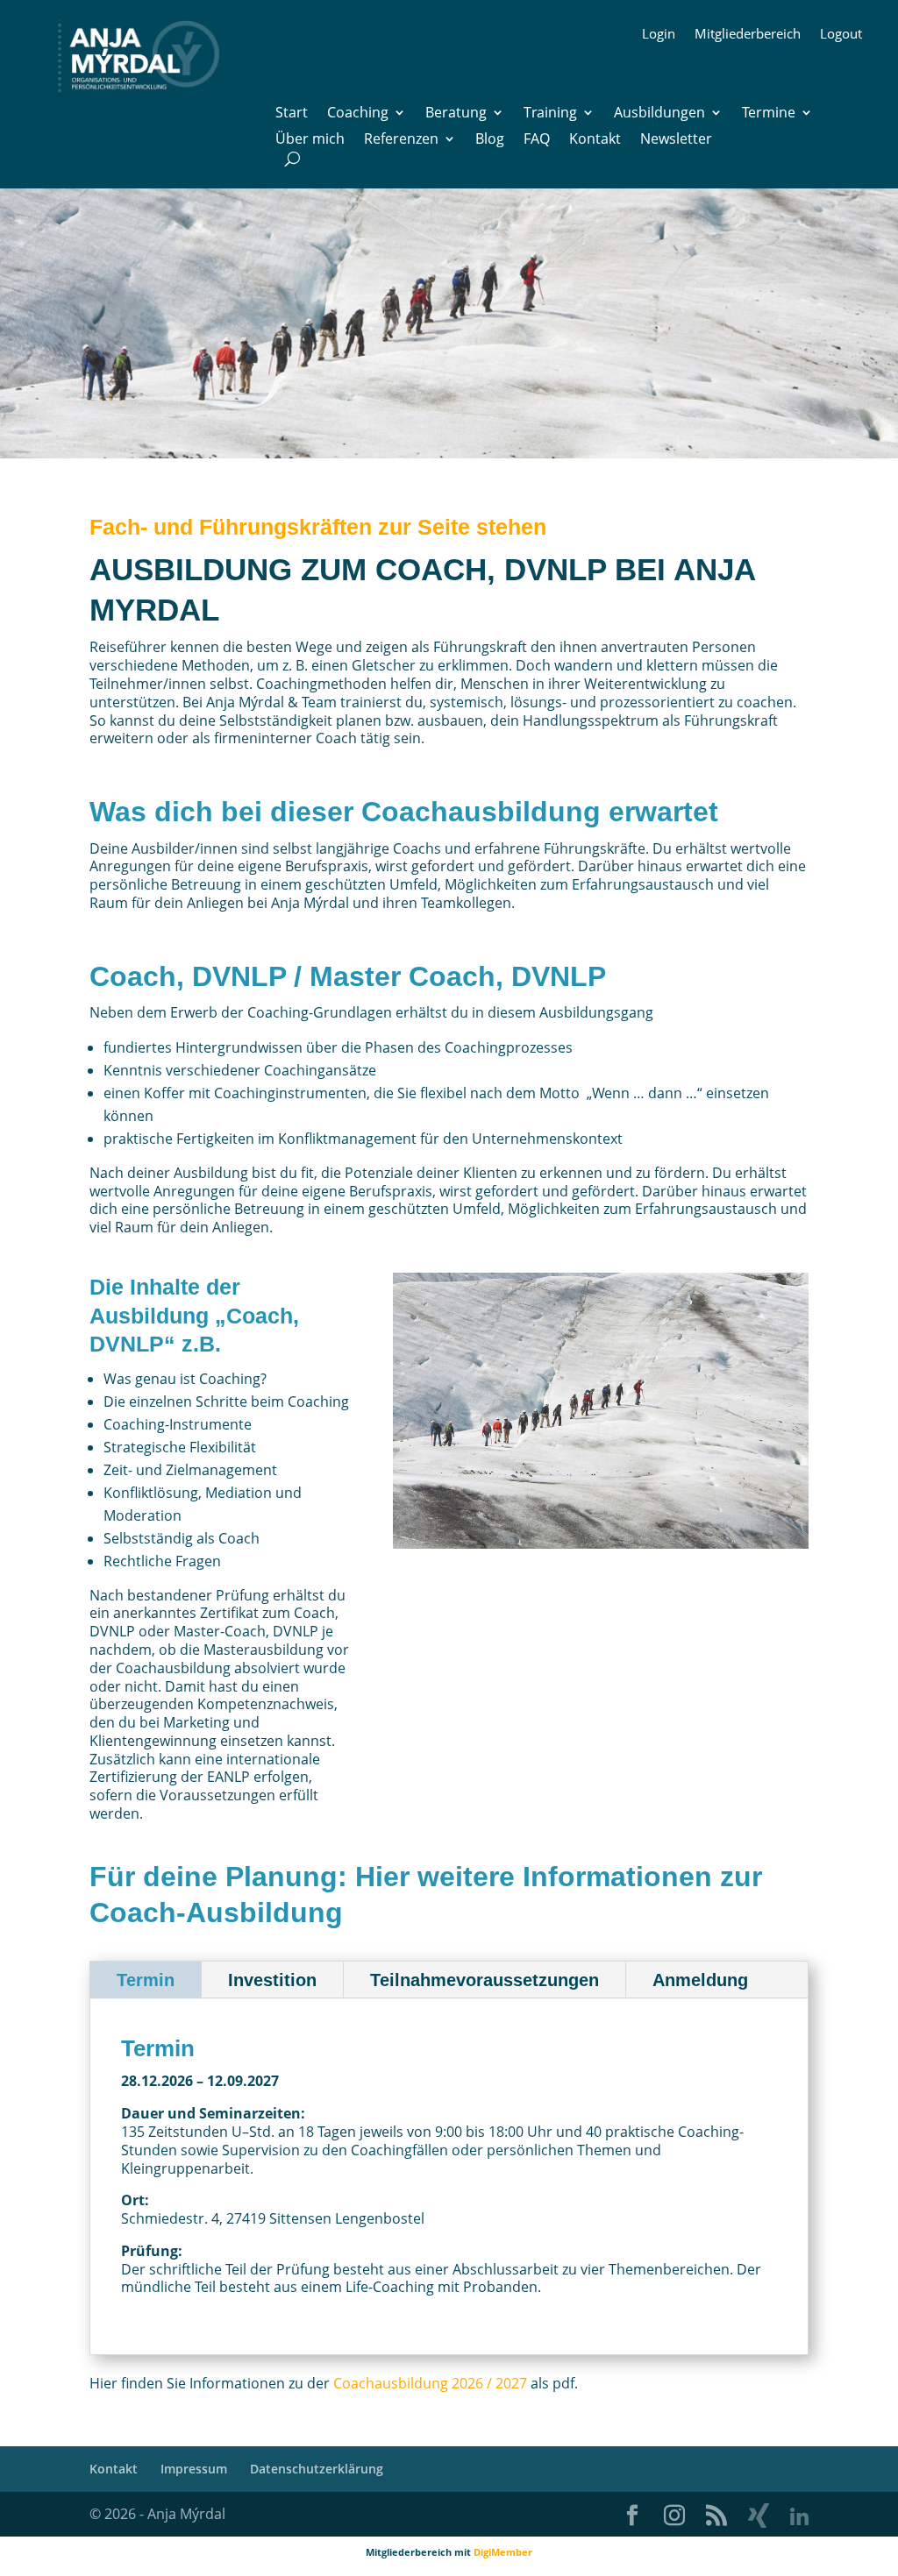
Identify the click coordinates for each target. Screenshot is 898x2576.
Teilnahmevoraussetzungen (485, 1980)
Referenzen (401, 140)
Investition (272, 1980)
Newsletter (676, 140)
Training (550, 114)
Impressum (194, 2469)
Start (292, 114)
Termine (769, 114)
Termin (146, 1980)
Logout (841, 35)
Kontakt (595, 140)
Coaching (358, 114)
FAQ (537, 140)
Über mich (310, 140)
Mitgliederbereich (748, 35)
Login (659, 35)
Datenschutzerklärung (317, 2469)
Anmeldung (700, 1980)
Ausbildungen (659, 114)
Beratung (456, 114)
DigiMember (503, 2552)
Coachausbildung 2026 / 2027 (430, 2383)
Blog (490, 140)
